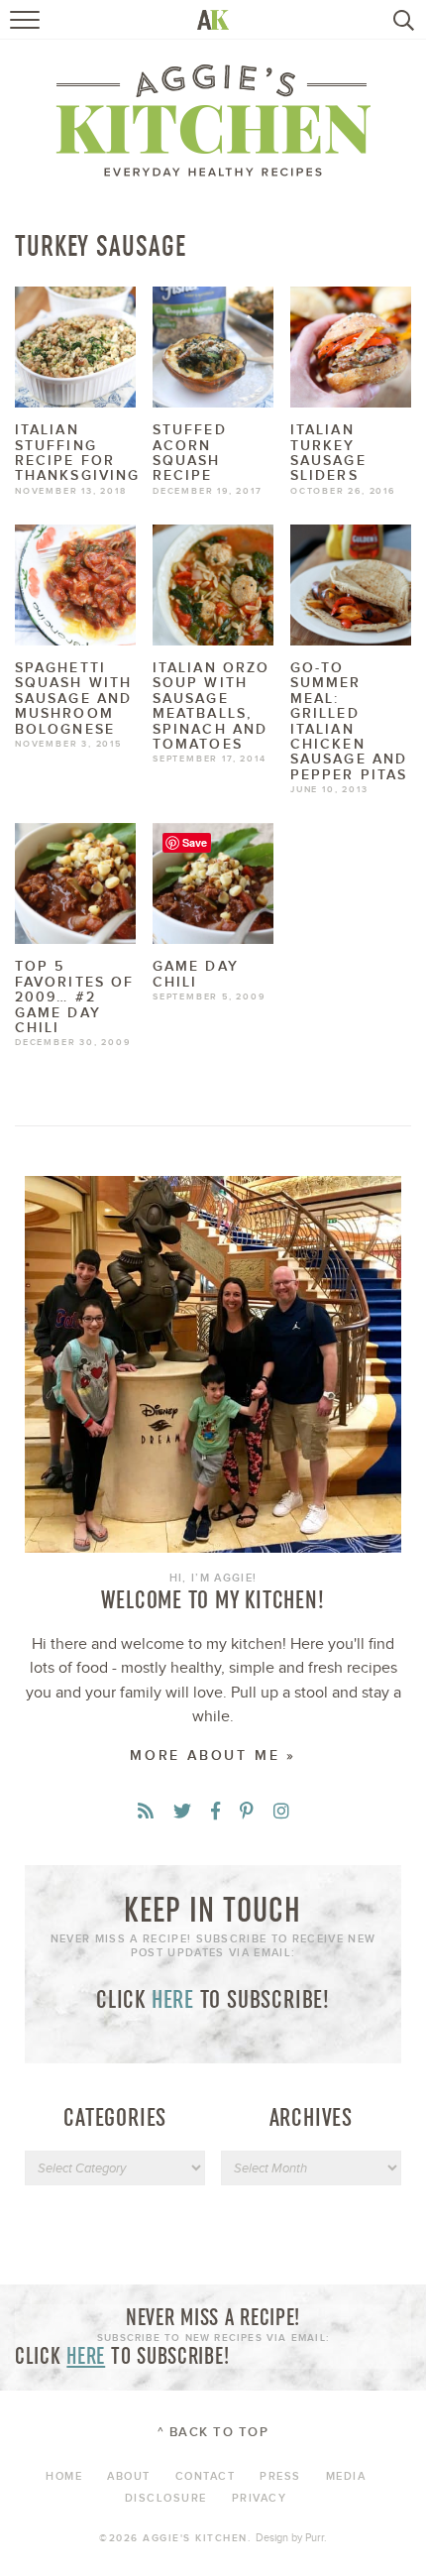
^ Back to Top (213, 2432)
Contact (206, 2476)
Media (346, 2476)
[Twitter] (182, 1812)
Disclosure (166, 2498)
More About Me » (213, 1756)
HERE (173, 1999)
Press (280, 2476)
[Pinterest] (247, 1812)
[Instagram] (281, 1812)
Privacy (260, 2498)
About (129, 2476)
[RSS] (146, 1812)
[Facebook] (215, 1812)
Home (64, 2476)
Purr (315, 2538)
